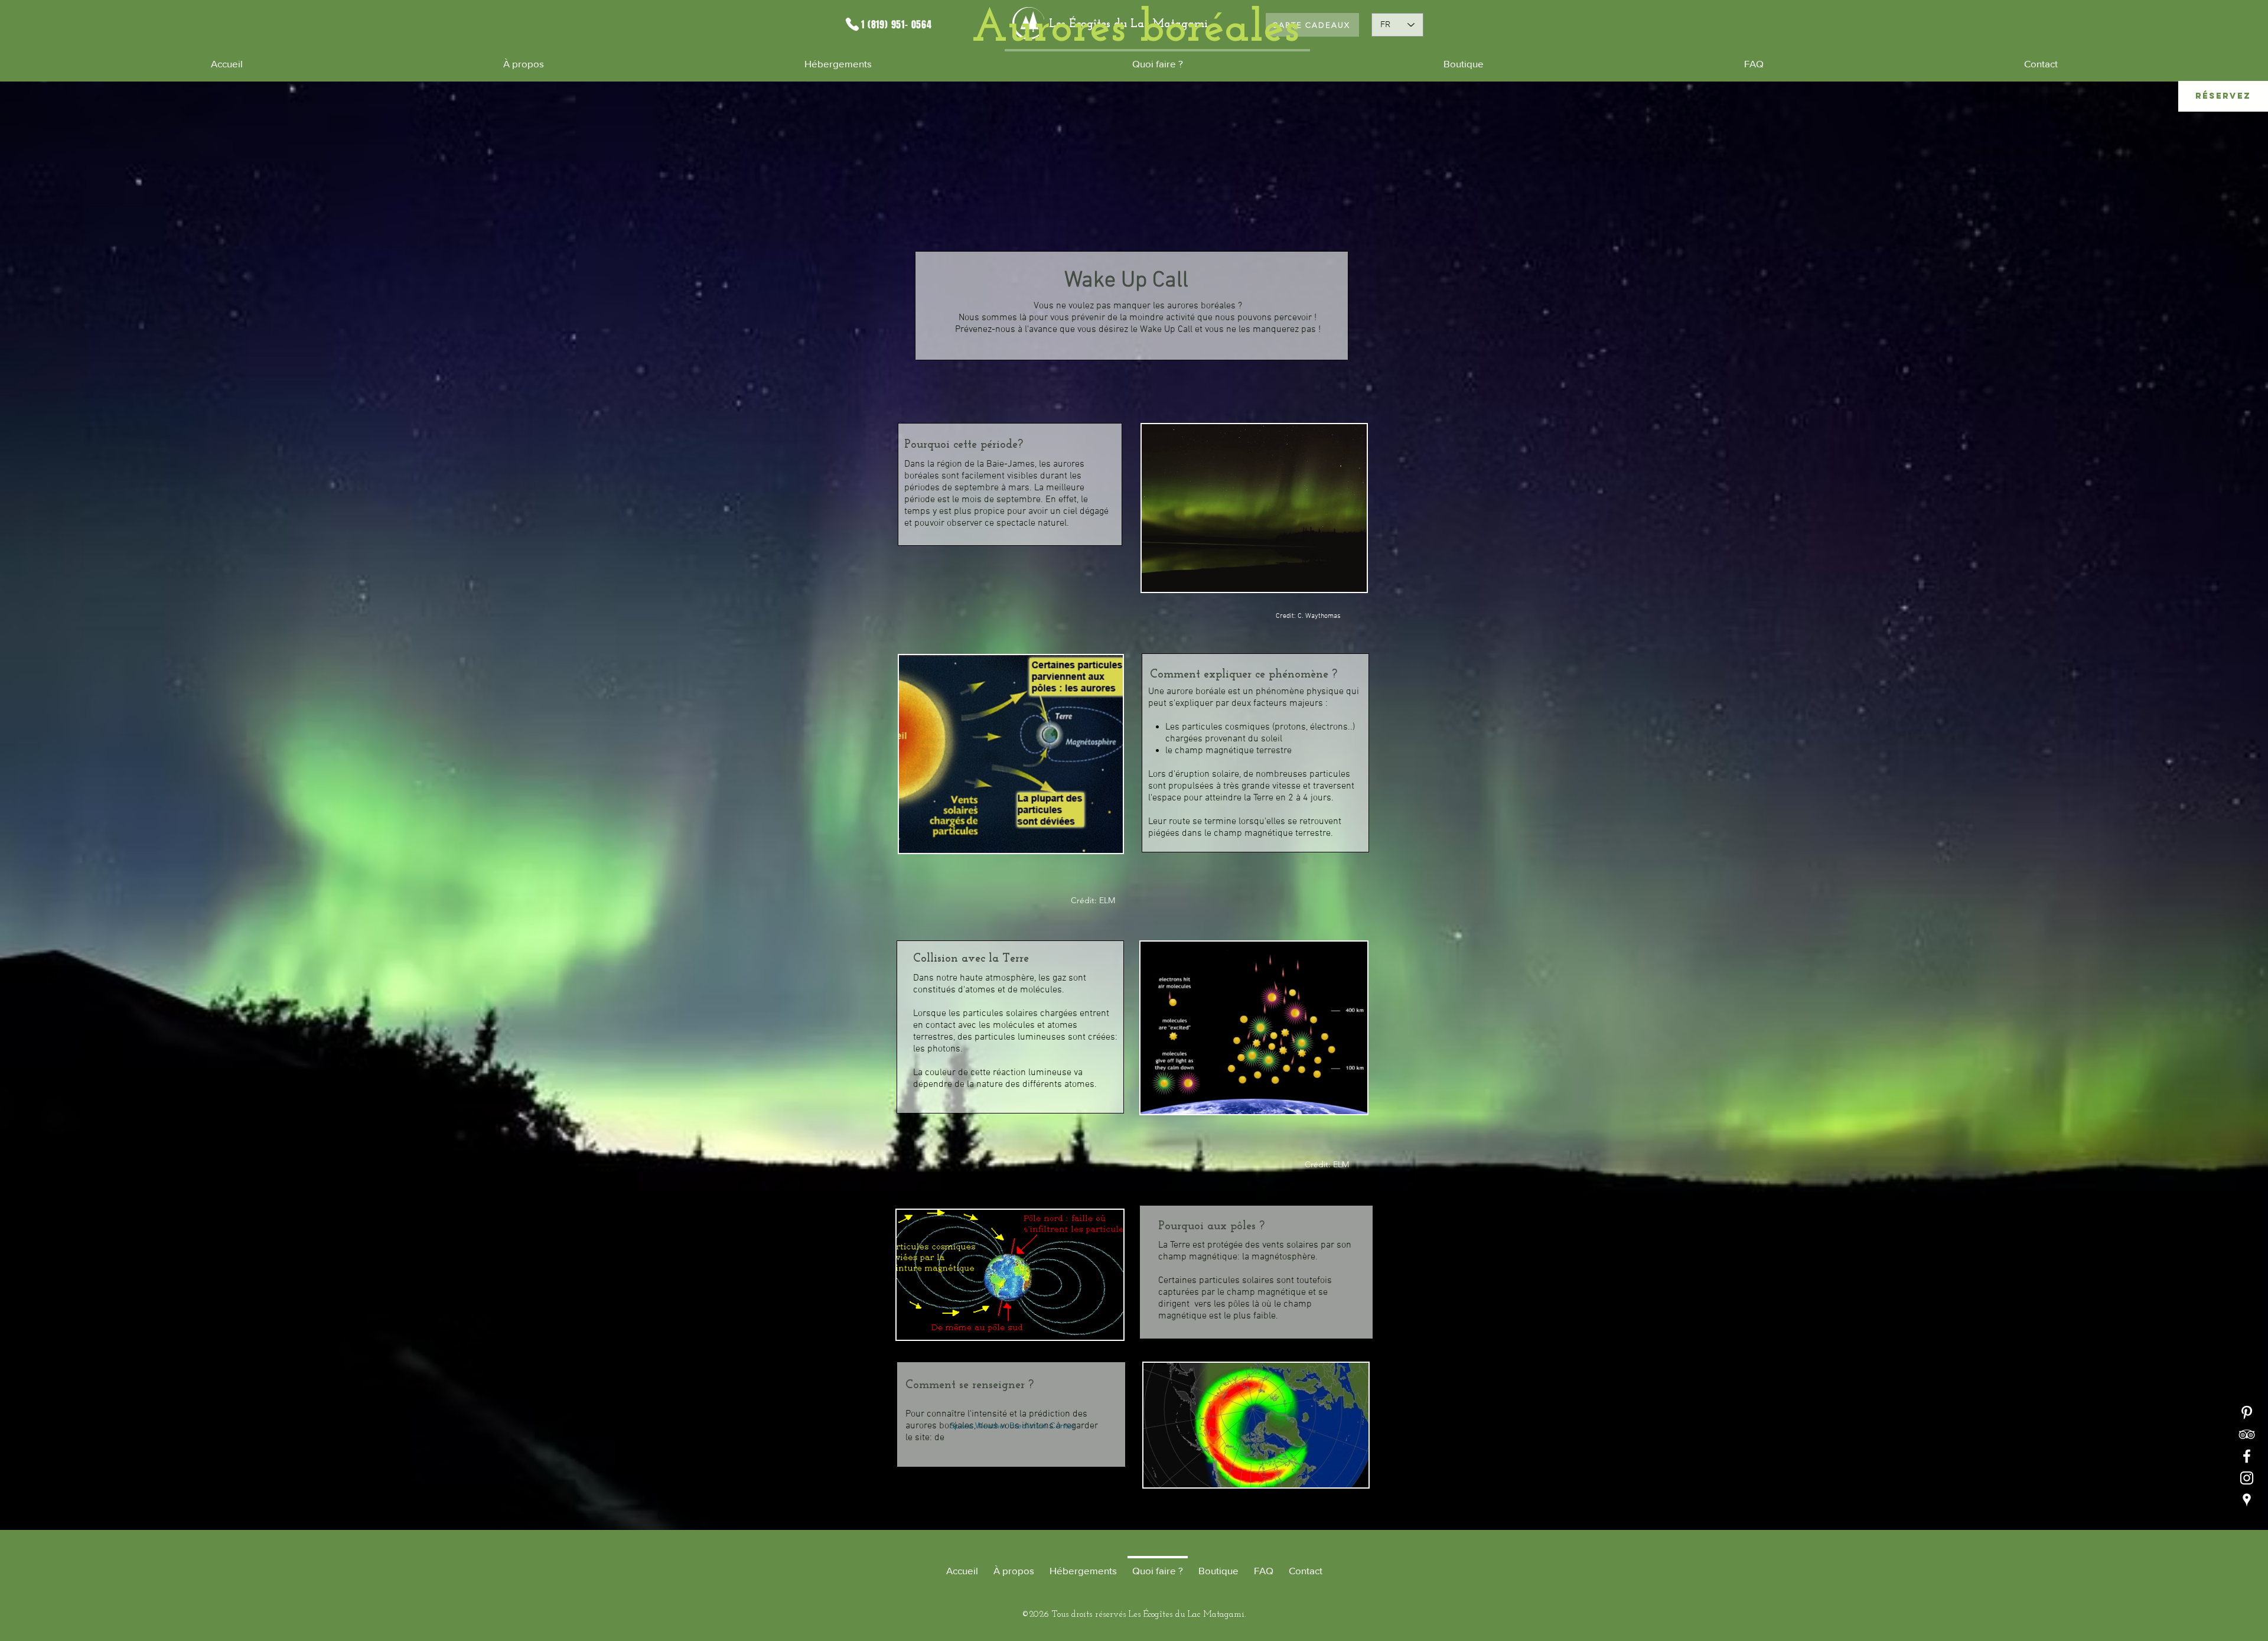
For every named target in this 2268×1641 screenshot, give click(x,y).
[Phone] (852, 24)
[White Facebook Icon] (2247, 1456)
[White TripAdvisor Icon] (2247, 1434)
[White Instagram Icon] (2247, 1478)
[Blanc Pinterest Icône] (2247, 1412)
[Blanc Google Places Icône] (2247, 1500)
